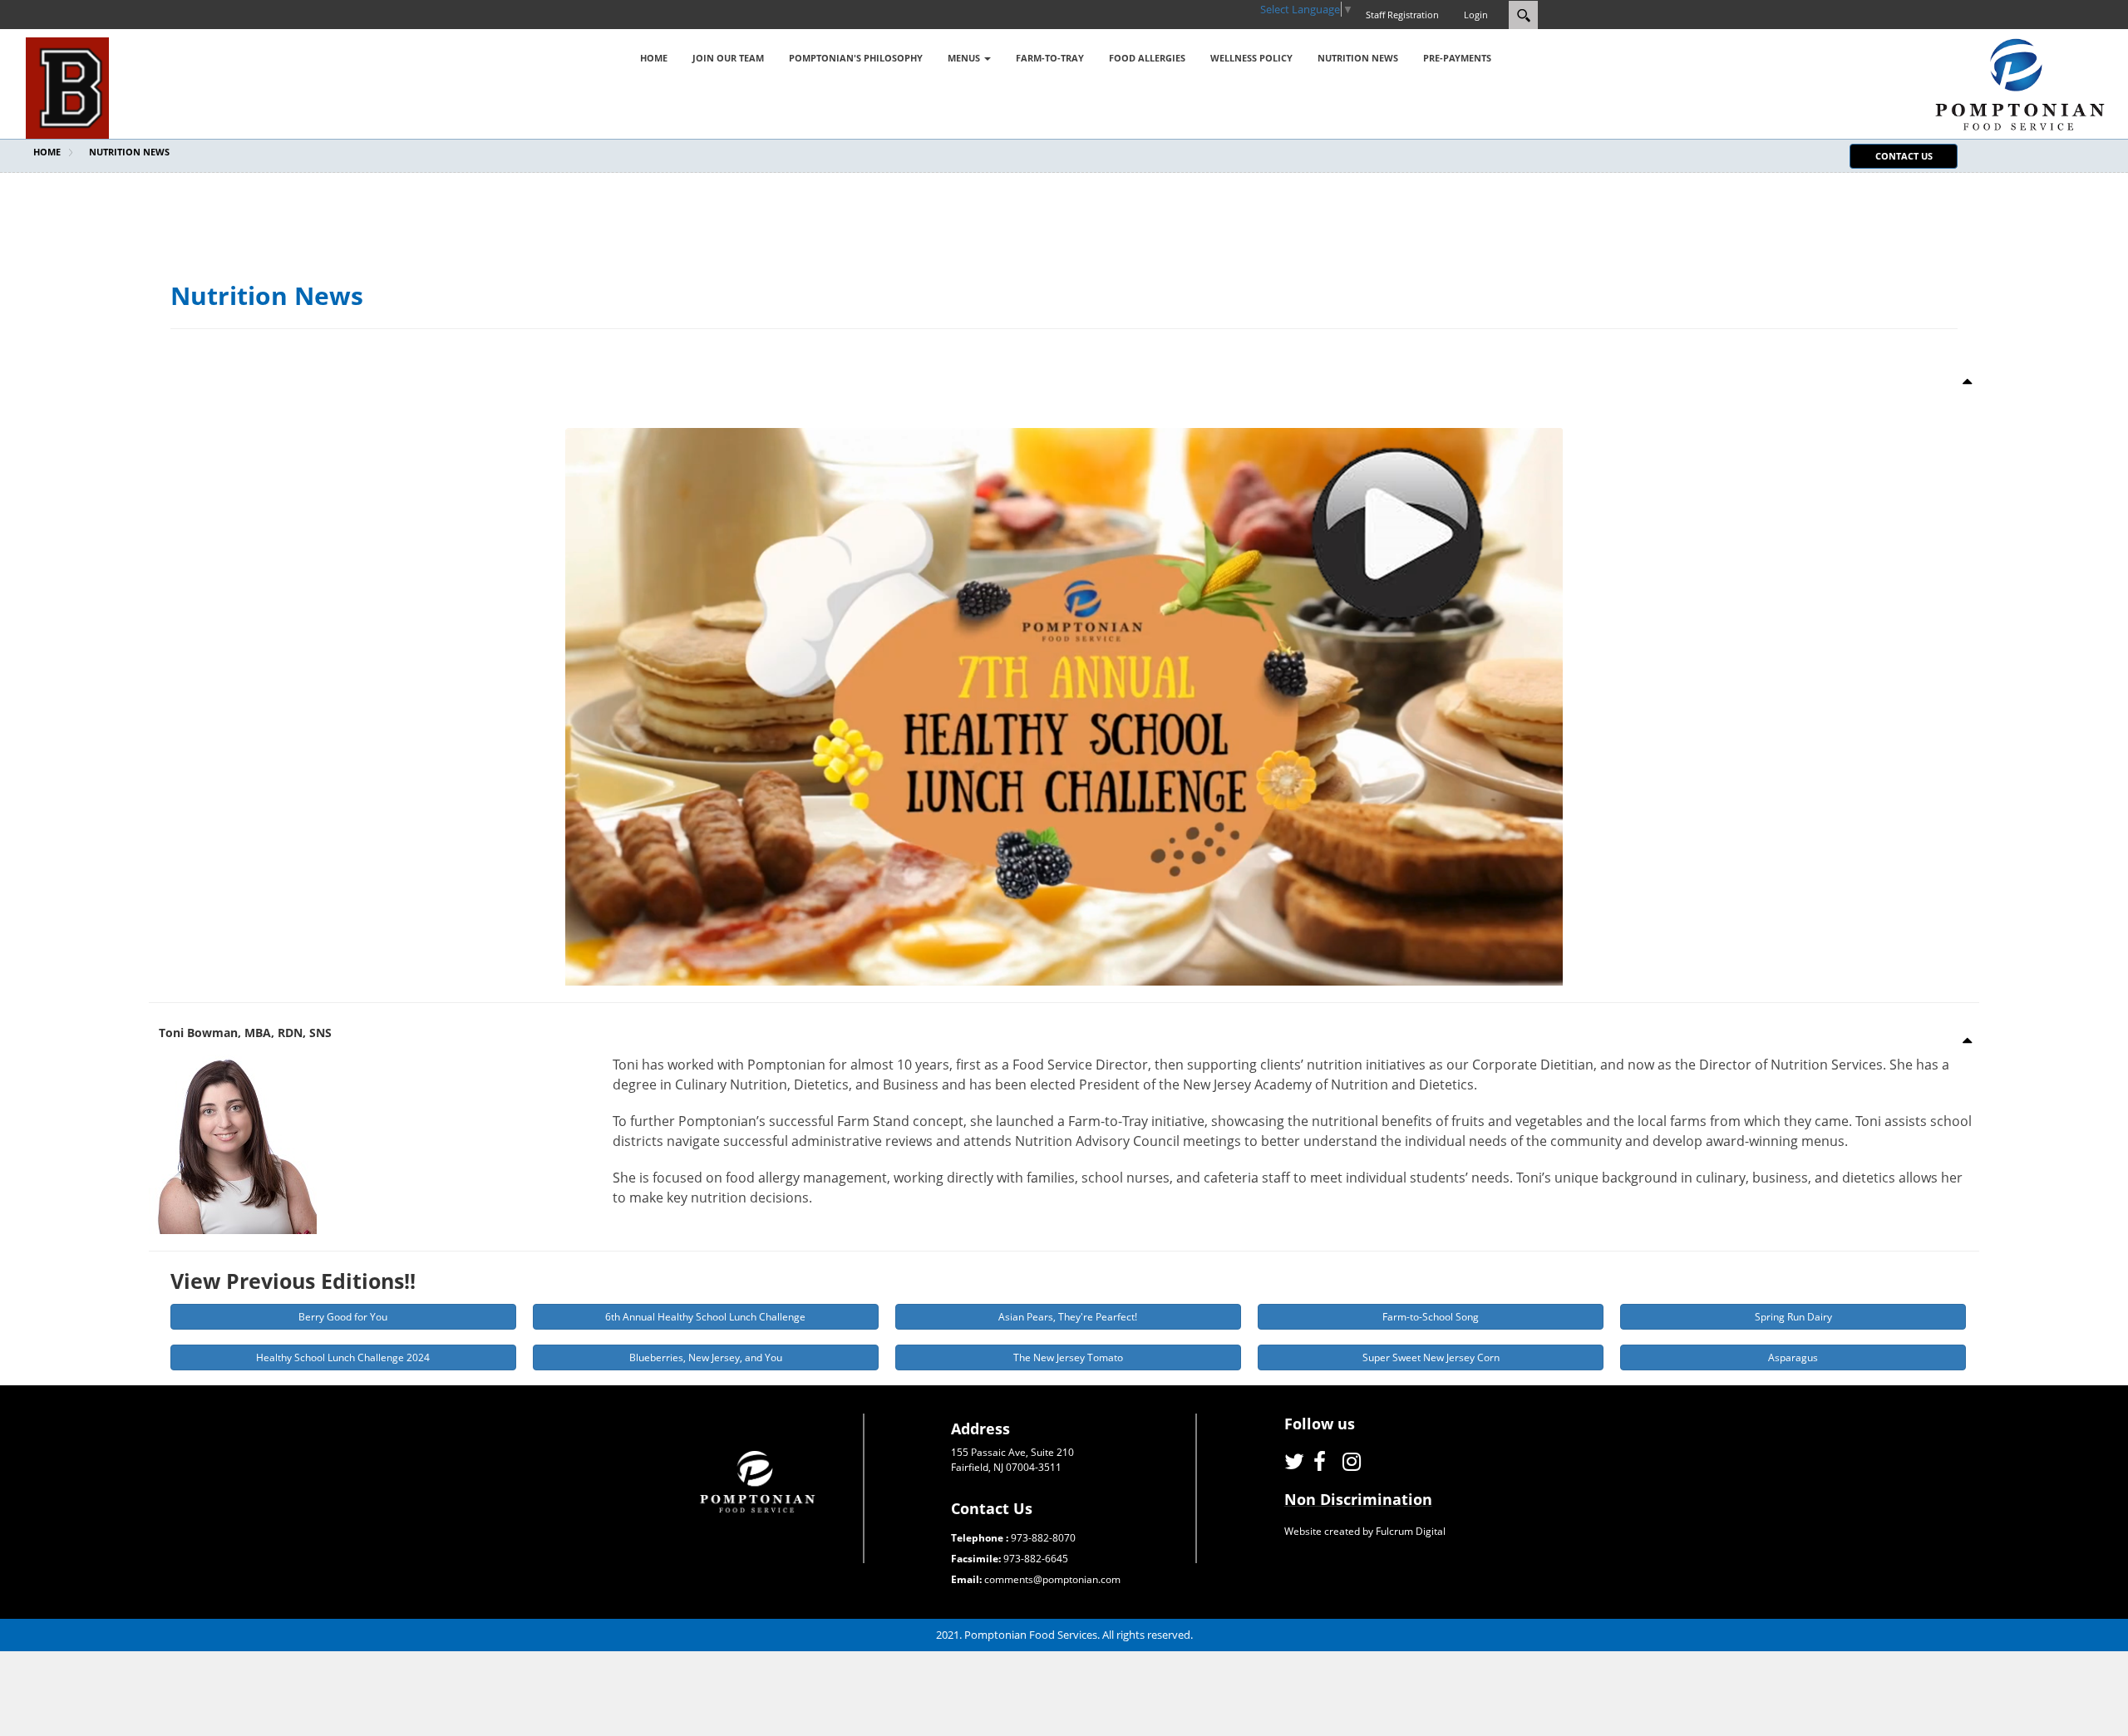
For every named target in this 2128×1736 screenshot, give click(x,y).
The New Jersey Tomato (1068, 1357)
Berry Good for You (343, 1317)
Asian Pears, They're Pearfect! (1068, 1317)
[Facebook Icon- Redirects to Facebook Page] (1324, 1461)
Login (1476, 15)
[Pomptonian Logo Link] (2020, 83)
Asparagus (1793, 1357)
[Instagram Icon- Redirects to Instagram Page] (1353, 1461)
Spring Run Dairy (1793, 1317)
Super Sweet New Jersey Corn (1431, 1357)
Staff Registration (1402, 15)
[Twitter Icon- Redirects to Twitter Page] (1295, 1461)
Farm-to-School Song (1431, 1317)
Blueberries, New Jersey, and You (706, 1357)
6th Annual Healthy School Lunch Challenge (705, 1317)
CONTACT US (1904, 156)
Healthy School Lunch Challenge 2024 (343, 1357)
